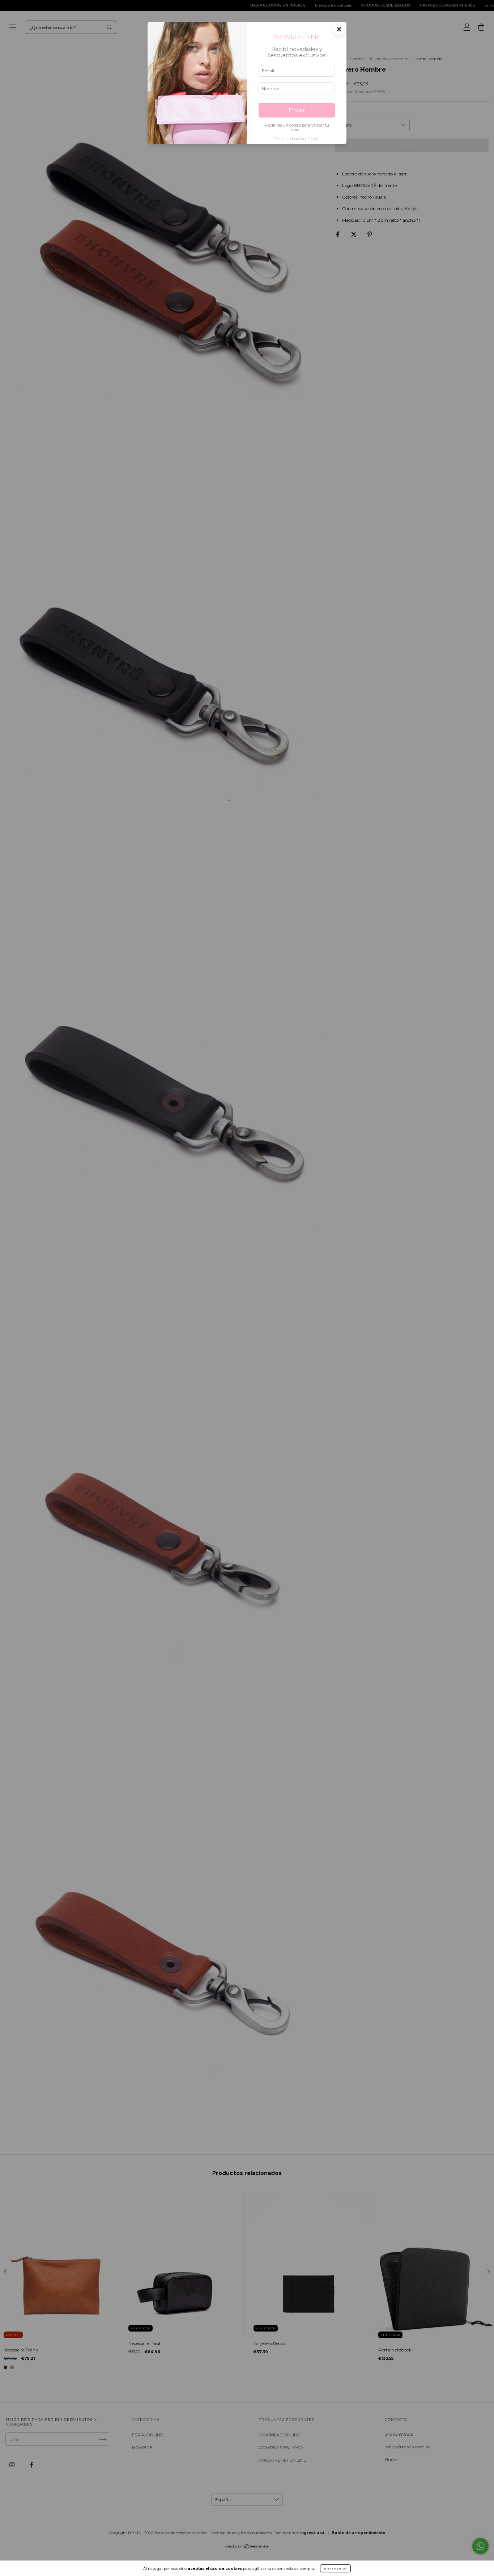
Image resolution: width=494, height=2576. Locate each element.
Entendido (335, 2568)
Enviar (297, 110)
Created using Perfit (297, 139)
